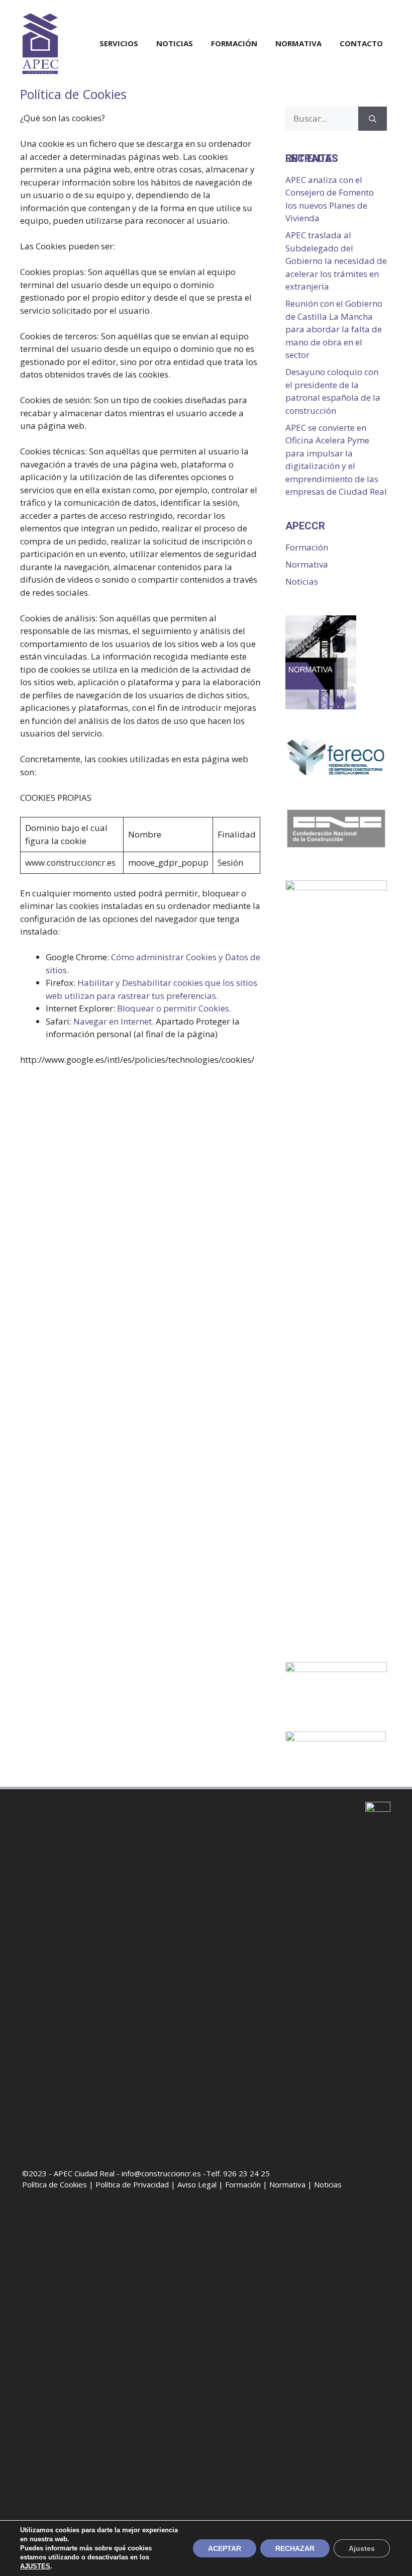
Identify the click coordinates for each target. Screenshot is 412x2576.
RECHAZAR (295, 2548)
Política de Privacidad (132, 2184)
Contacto (361, 43)
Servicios (119, 43)
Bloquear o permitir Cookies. (174, 1008)
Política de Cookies (55, 2184)
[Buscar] (373, 119)
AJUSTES (35, 2566)
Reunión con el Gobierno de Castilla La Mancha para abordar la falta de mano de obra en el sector (334, 329)
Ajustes (362, 2548)
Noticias (175, 43)
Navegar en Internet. (114, 1021)
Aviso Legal (197, 2184)
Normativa (298, 43)
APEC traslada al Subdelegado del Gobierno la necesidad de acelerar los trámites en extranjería (336, 261)
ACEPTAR (225, 2548)
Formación (234, 43)
